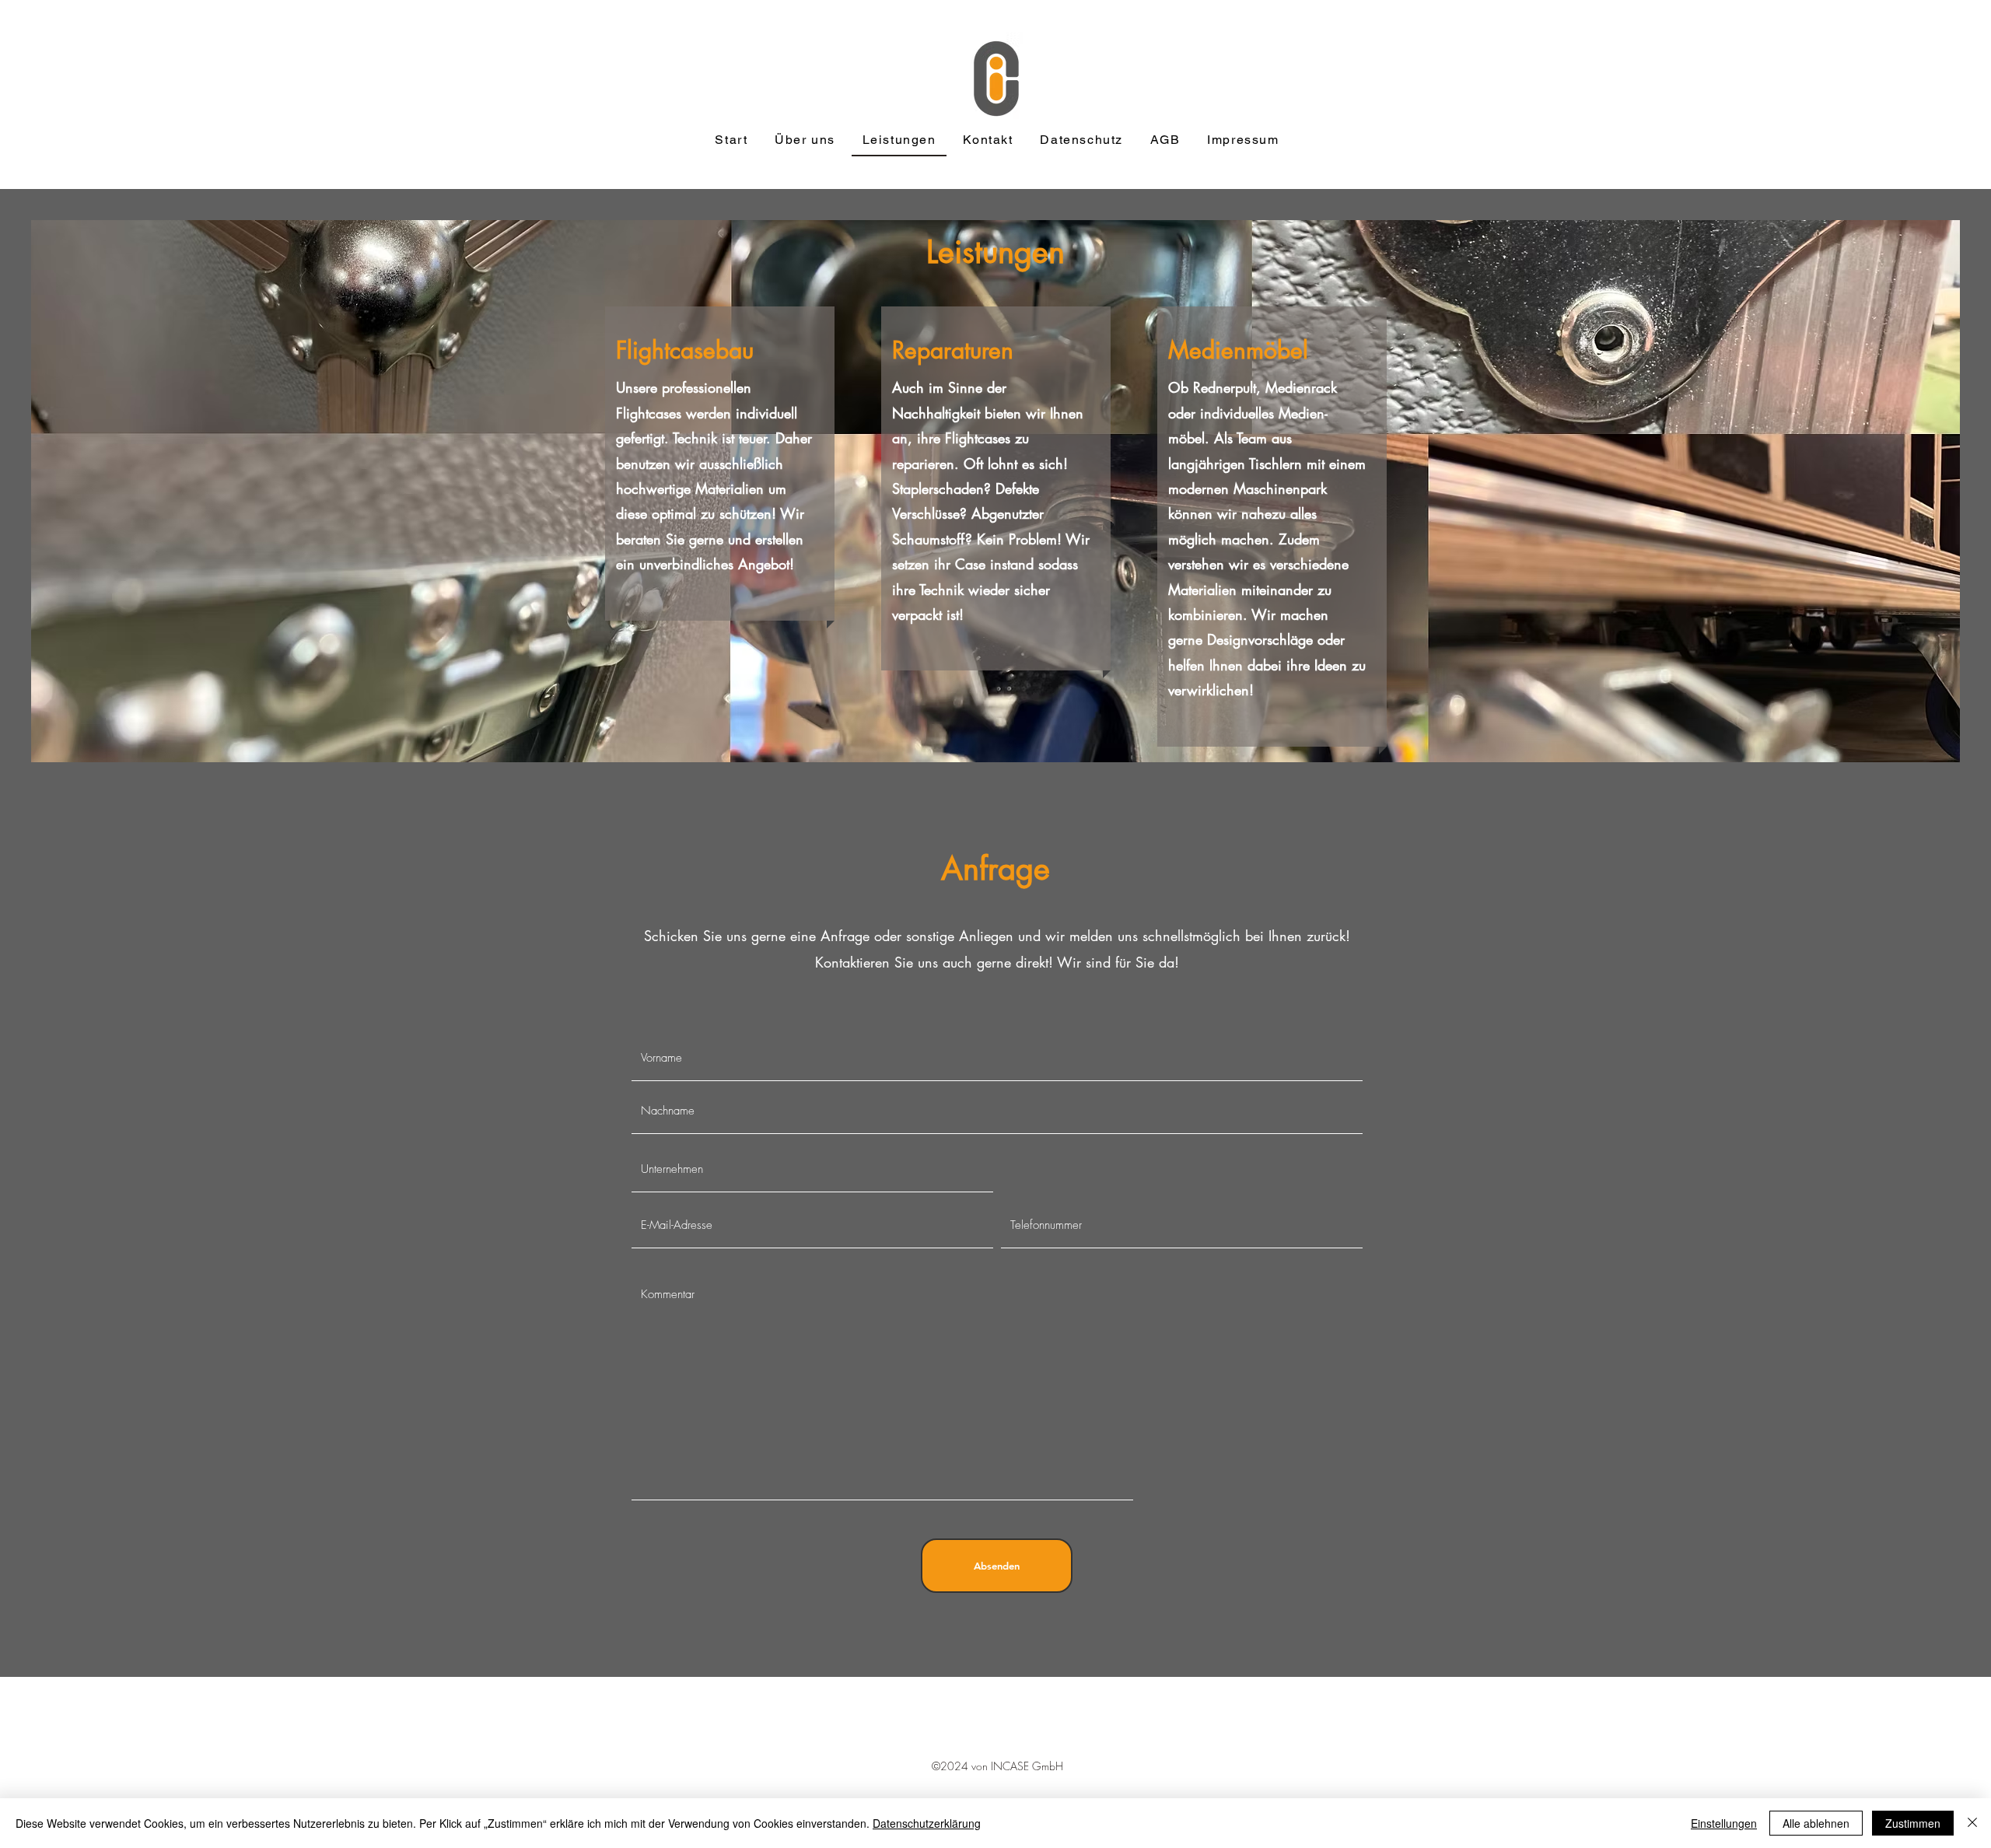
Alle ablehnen (1816, 1823)
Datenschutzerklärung (927, 1823)
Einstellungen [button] (1724, 1823)
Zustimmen (1913, 1823)
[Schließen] (1972, 1823)
